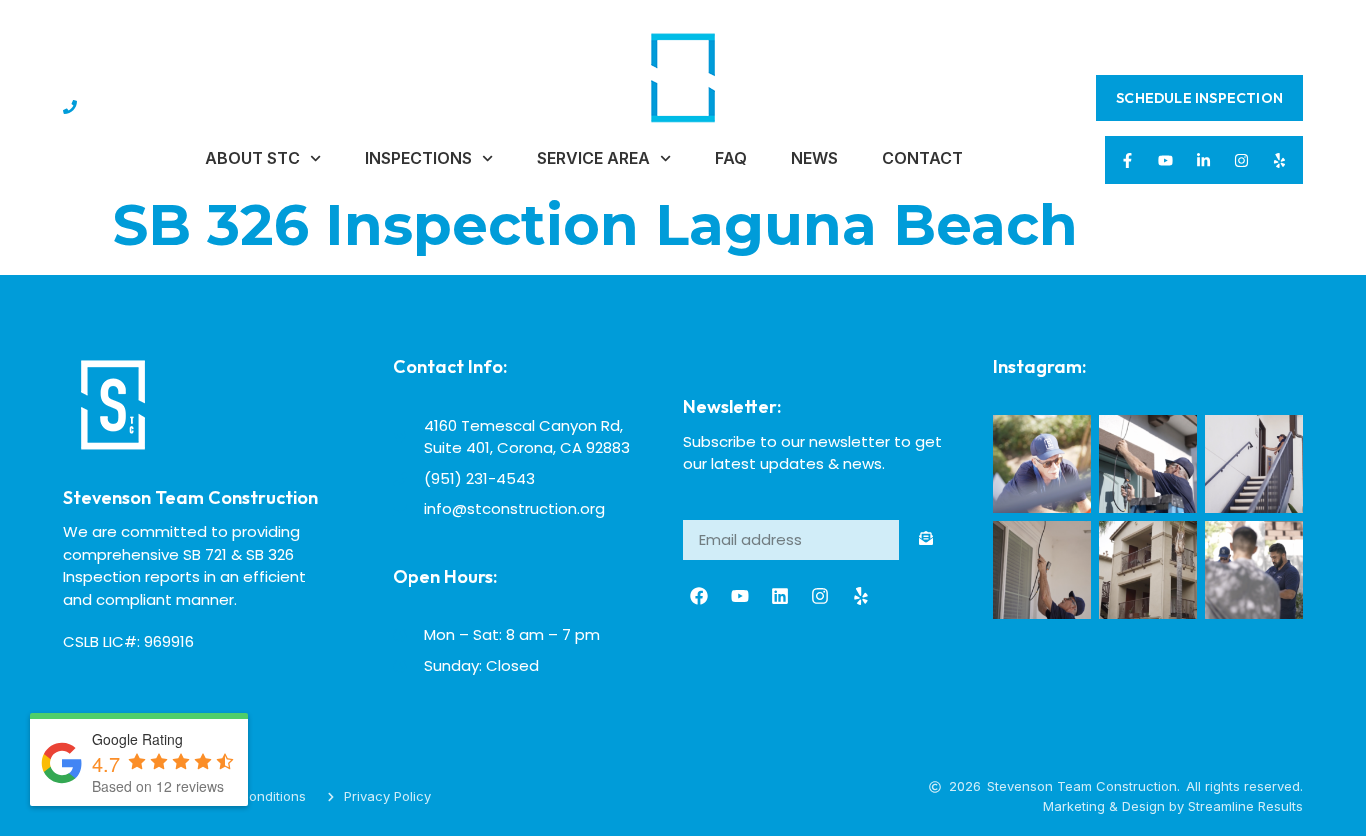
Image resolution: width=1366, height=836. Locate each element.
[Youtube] (1166, 160)
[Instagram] (1242, 160)
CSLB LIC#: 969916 (128, 641)
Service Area (593, 158)
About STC (252, 158)
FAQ (731, 158)
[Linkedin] (780, 596)
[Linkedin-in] (1204, 160)
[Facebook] (699, 596)
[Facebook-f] (1128, 160)
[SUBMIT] (926, 540)
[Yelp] (1280, 160)
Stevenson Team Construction (190, 497)
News (814, 158)
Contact (922, 158)
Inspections (418, 158)
